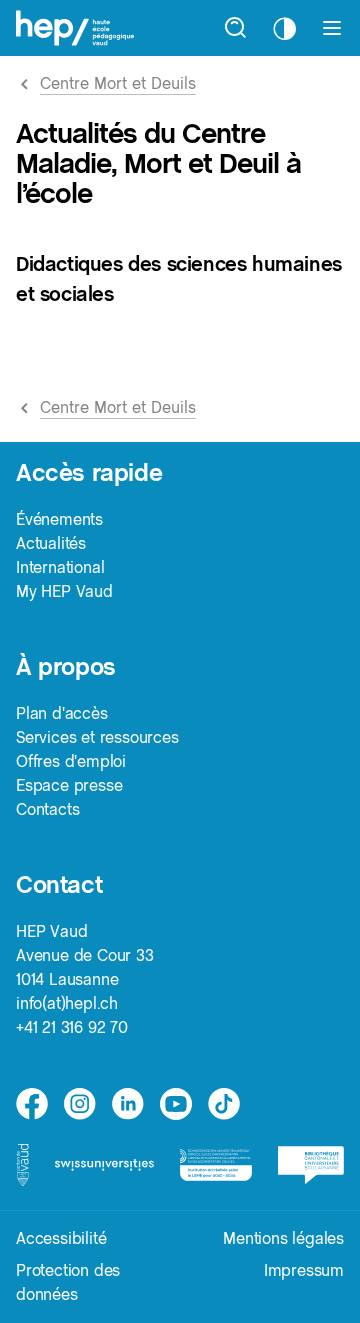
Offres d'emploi (71, 761)
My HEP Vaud (64, 591)
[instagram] (80, 1104)
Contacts (47, 809)
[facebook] (32, 1104)
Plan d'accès (62, 713)
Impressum (304, 1270)
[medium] (176, 1104)
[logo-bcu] (311, 1165)
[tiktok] (224, 1104)
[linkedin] (128, 1104)
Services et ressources (97, 737)
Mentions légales (283, 1238)
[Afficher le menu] (332, 28)
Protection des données (68, 1282)
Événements (59, 519)
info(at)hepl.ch (67, 1003)
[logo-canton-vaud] (22, 1164)
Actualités (51, 543)
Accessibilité (61, 1238)
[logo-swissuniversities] (104, 1165)
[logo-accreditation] (216, 1165)
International (60, 567)
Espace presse (69, 785)
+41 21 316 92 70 (72, 1027)
